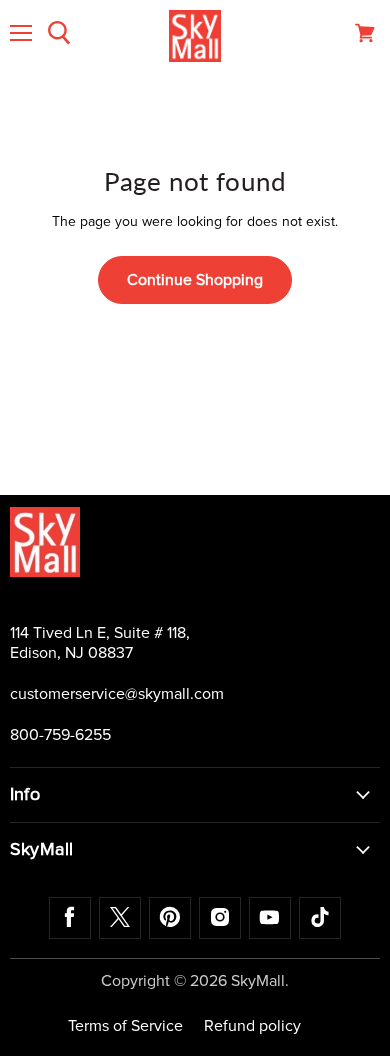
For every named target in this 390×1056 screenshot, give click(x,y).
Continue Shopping (195, 280)
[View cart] (365, 33)
